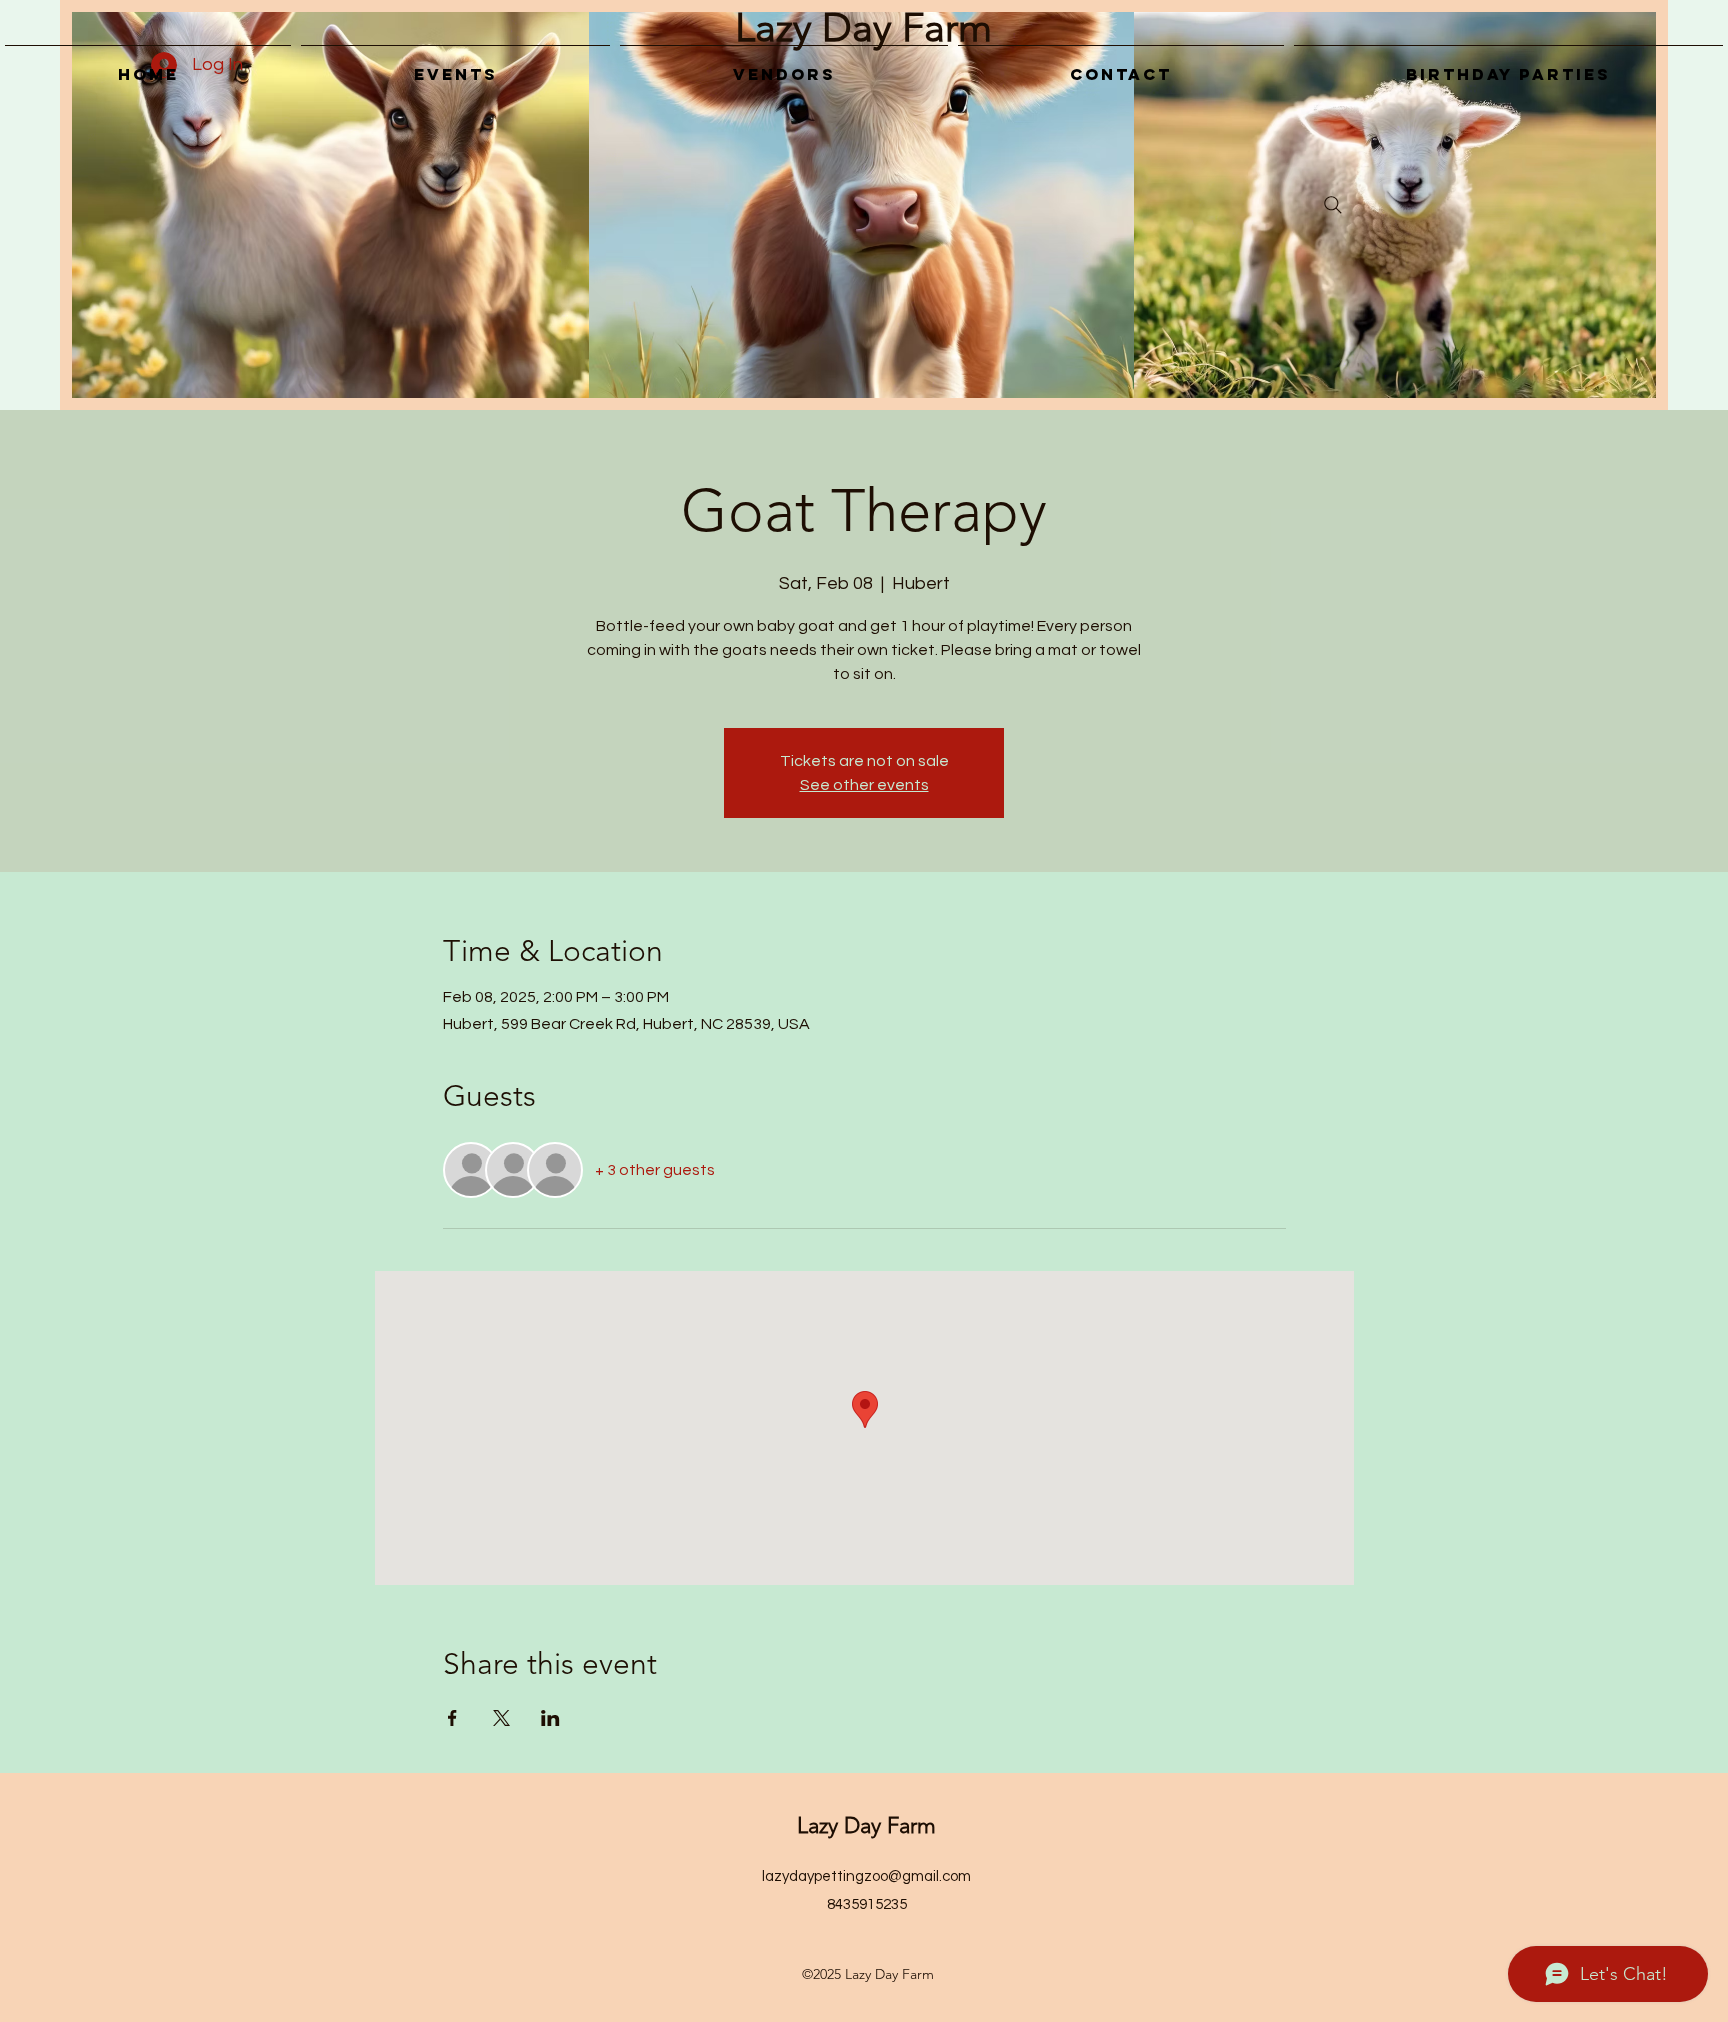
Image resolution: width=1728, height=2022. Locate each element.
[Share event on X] (501, 1718)
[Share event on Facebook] (452, 1718)
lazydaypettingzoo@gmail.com (866, 1876)
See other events (864, 785)
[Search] (1333, 205)
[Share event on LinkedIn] (550, 1718)
